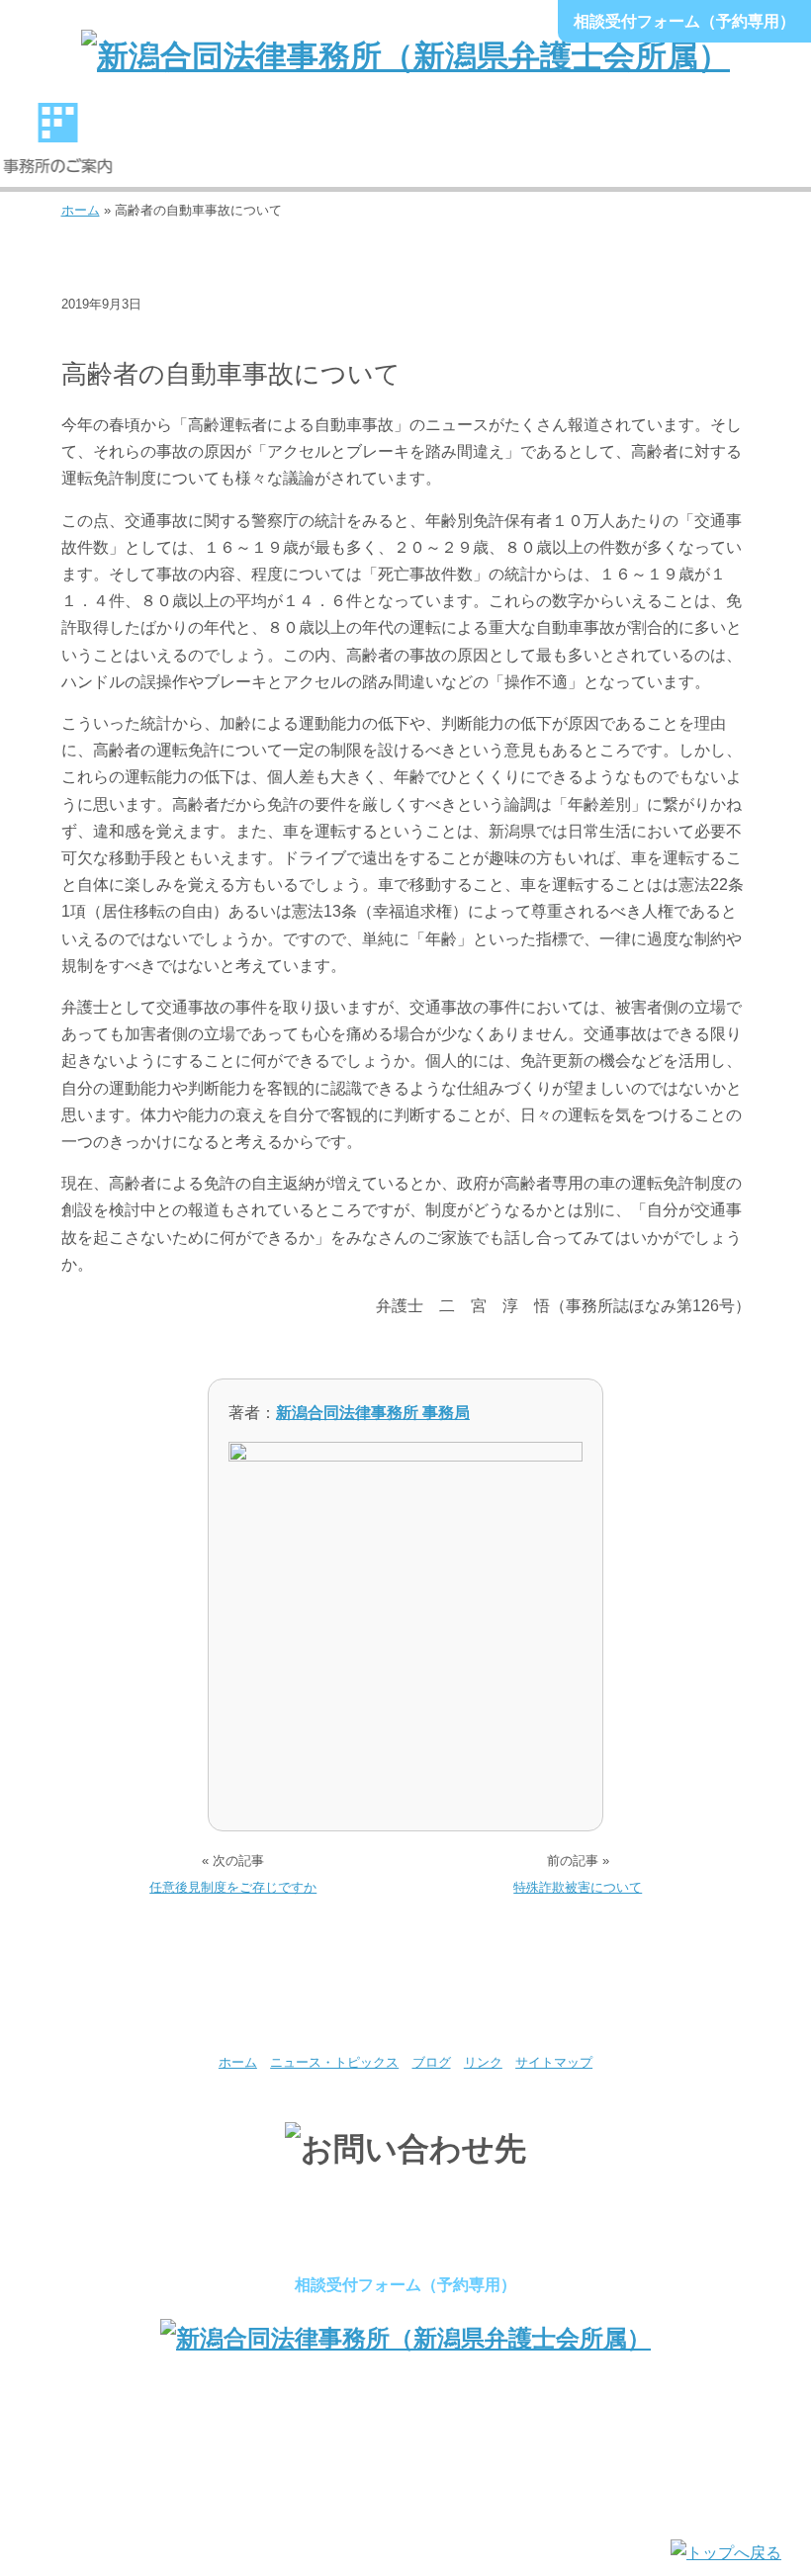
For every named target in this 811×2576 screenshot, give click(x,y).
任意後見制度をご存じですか (233, 1887)
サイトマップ (554, 2062)
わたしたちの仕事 (289, 147)
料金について (522, 147)
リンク (483, 2062)
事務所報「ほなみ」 (637, 147)
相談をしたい (405, 147)
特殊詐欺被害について (578, 1887)
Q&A (753, 147)
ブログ (93, 335)
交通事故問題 (182, 335)
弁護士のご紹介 (174, 147)
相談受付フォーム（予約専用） (684, 21)
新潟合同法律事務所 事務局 (373, 1413)
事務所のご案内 (58, 147)
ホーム (81, 210)
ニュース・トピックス (334, 2062)
